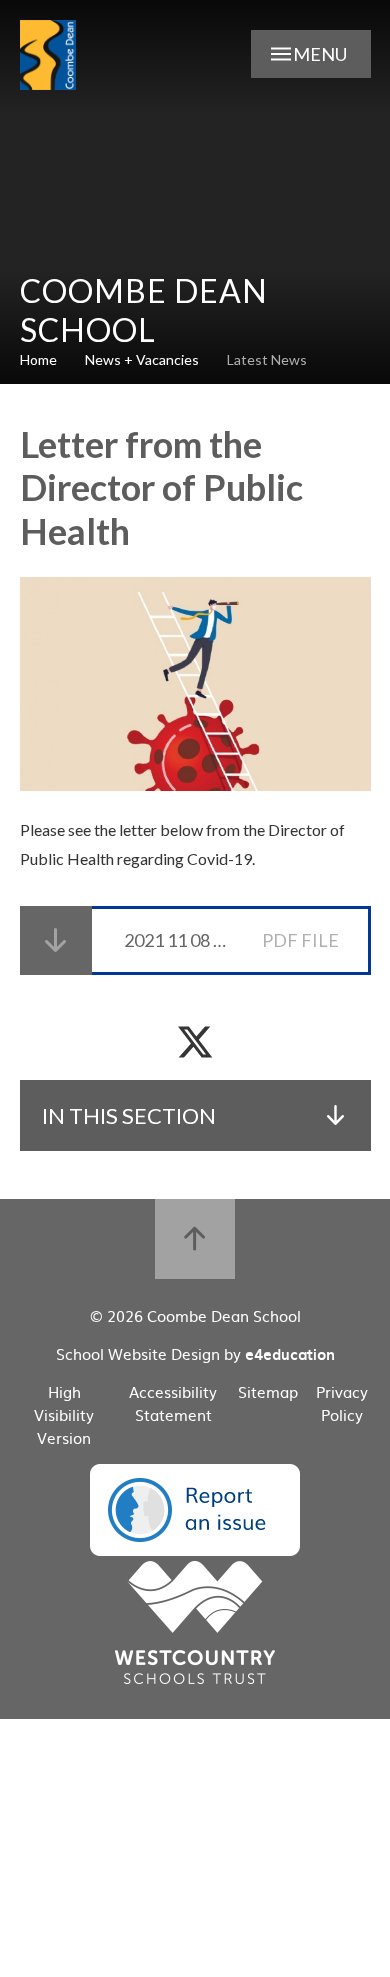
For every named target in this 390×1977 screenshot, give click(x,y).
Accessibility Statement (173, 1403)
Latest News (267, 359)
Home (38, 359)
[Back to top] (195, 1239)
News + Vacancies (142, 359)
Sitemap (268, 1391)
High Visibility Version (64, 1414)
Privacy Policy (342, 1403)
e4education (290, 1354)
